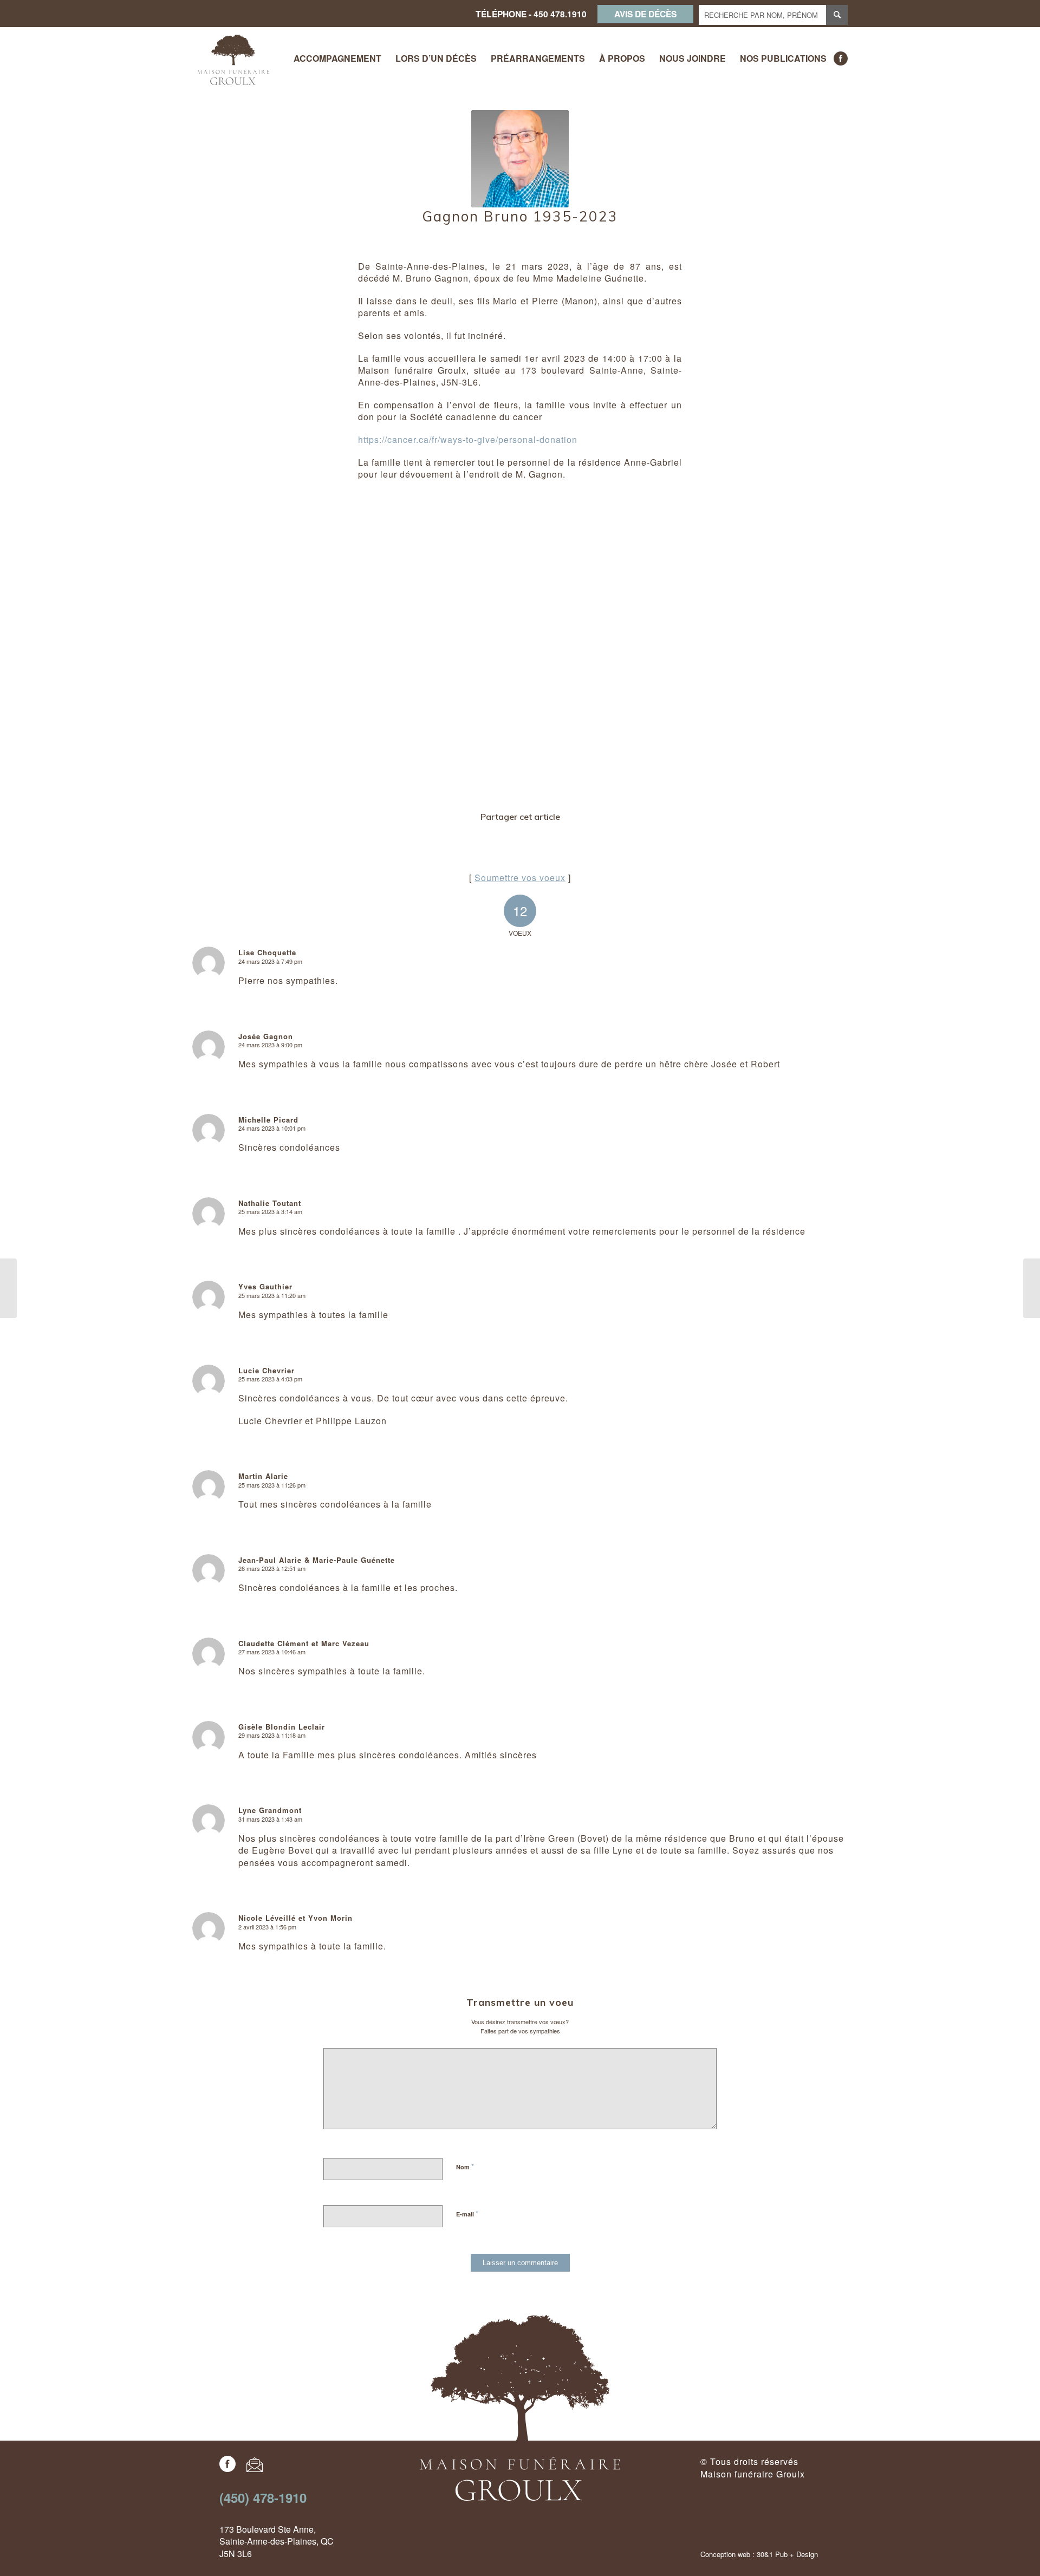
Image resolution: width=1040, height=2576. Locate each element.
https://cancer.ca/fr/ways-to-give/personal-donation (468, 439)
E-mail (467, 2213)
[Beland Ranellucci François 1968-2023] (8, 1288)
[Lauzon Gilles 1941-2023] (1032, 1288)
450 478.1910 (560, 14)
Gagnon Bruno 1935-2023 (520, 216)
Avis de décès (645, 14)
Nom (465, 2166)
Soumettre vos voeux (520, 878)
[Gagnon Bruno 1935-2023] (520, 159)
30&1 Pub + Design (787, 2554)
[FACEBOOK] (841, 58)
